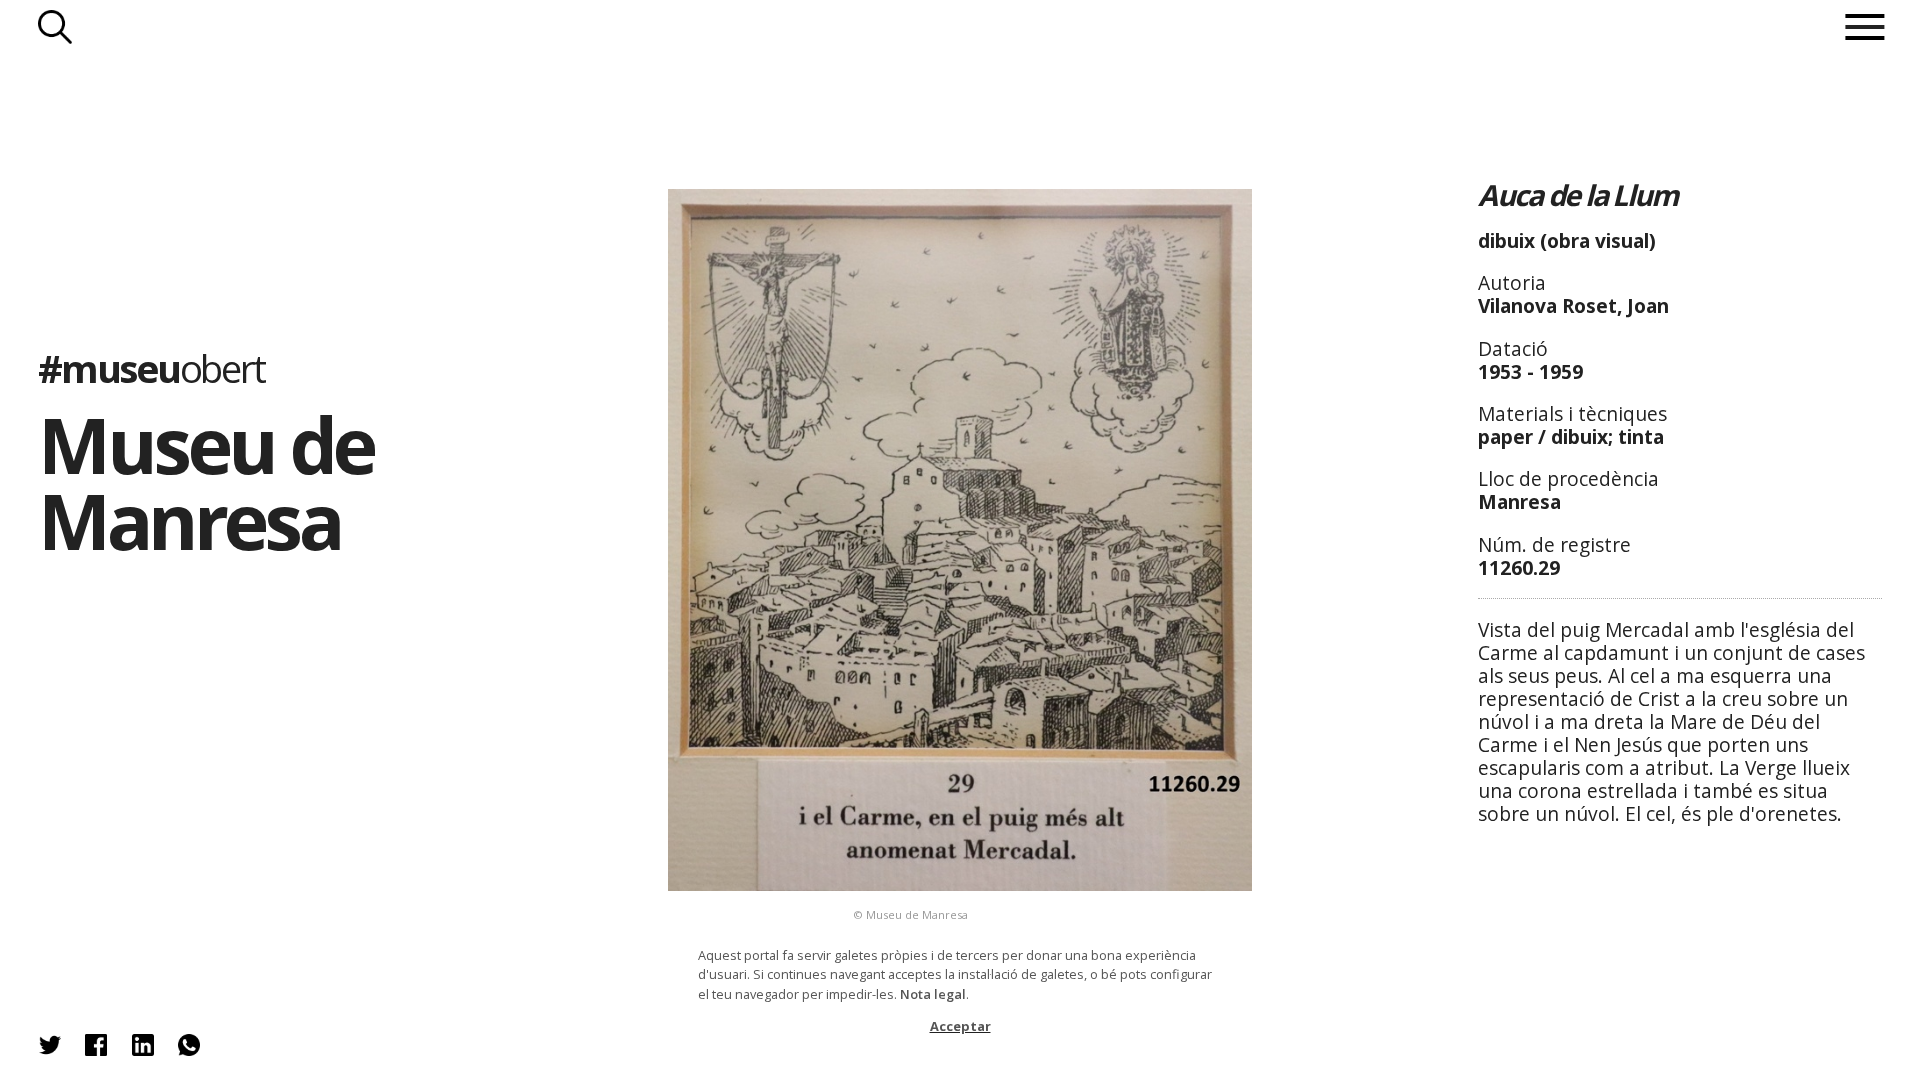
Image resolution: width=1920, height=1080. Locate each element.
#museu (151, 368)
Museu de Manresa (205, 483)
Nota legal (933, 994)
